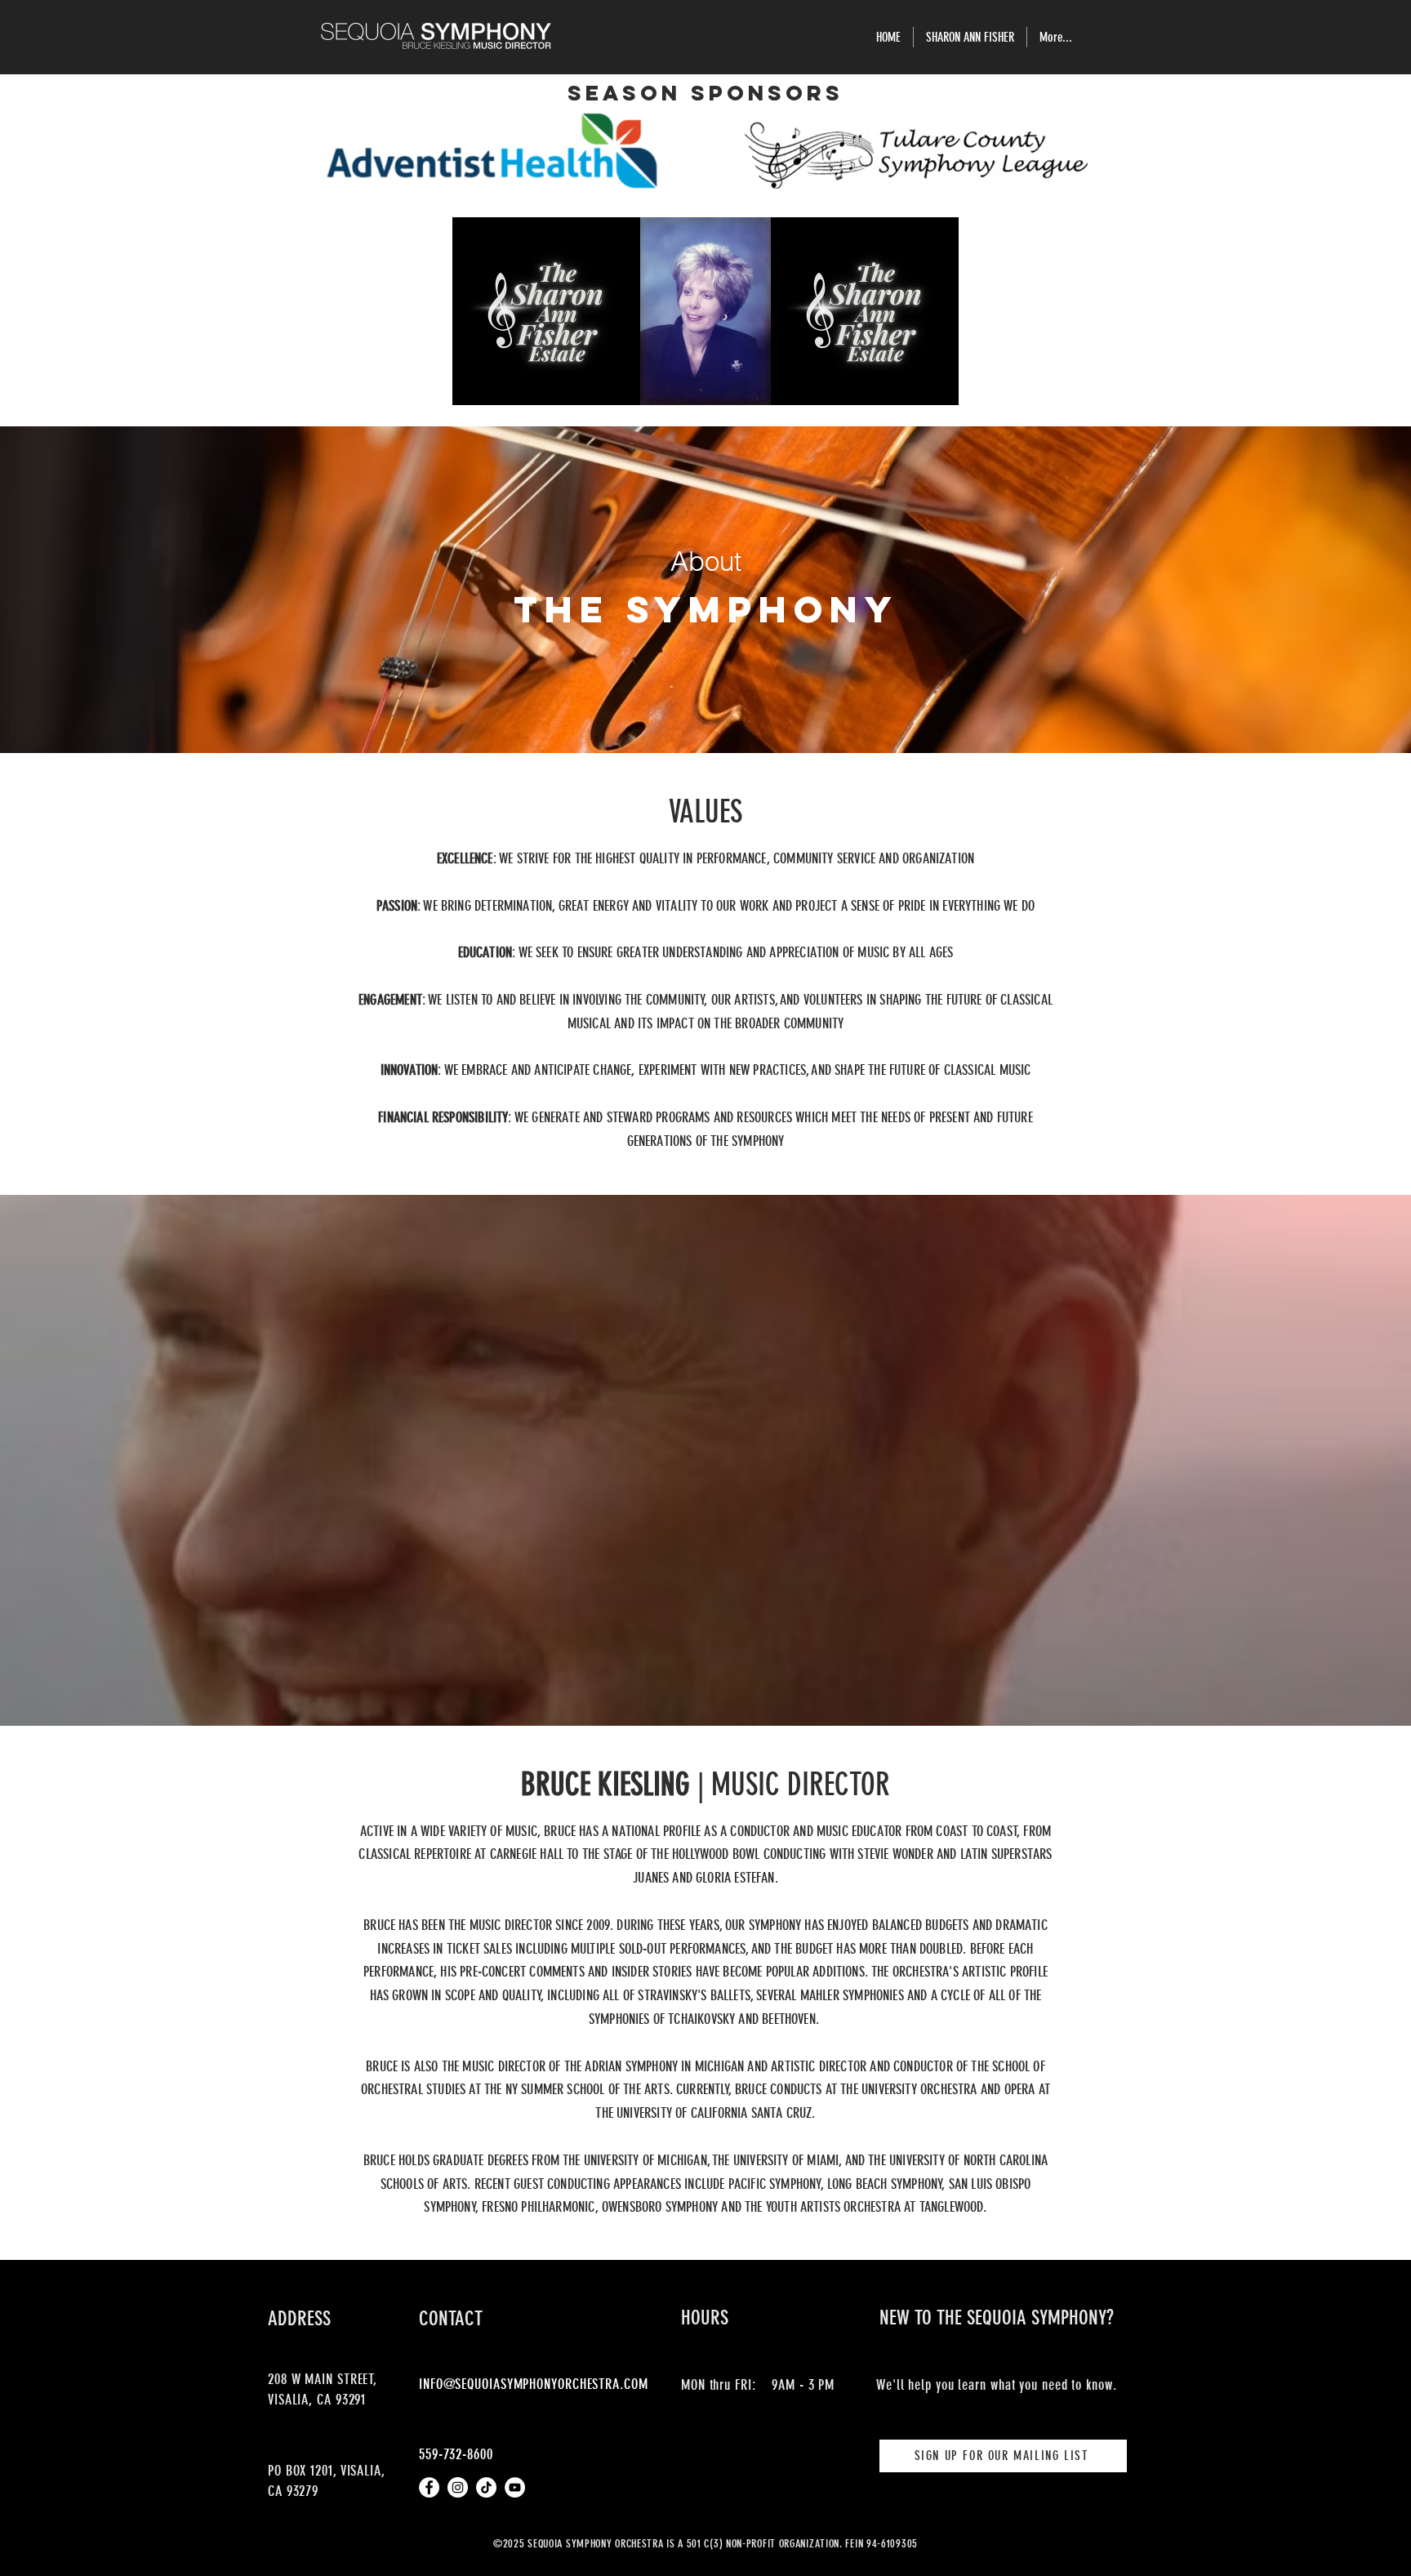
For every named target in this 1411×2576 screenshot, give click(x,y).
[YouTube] (515, 2487)
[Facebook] (429, 2487)
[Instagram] (458, 2487)
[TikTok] (486, 2487)
